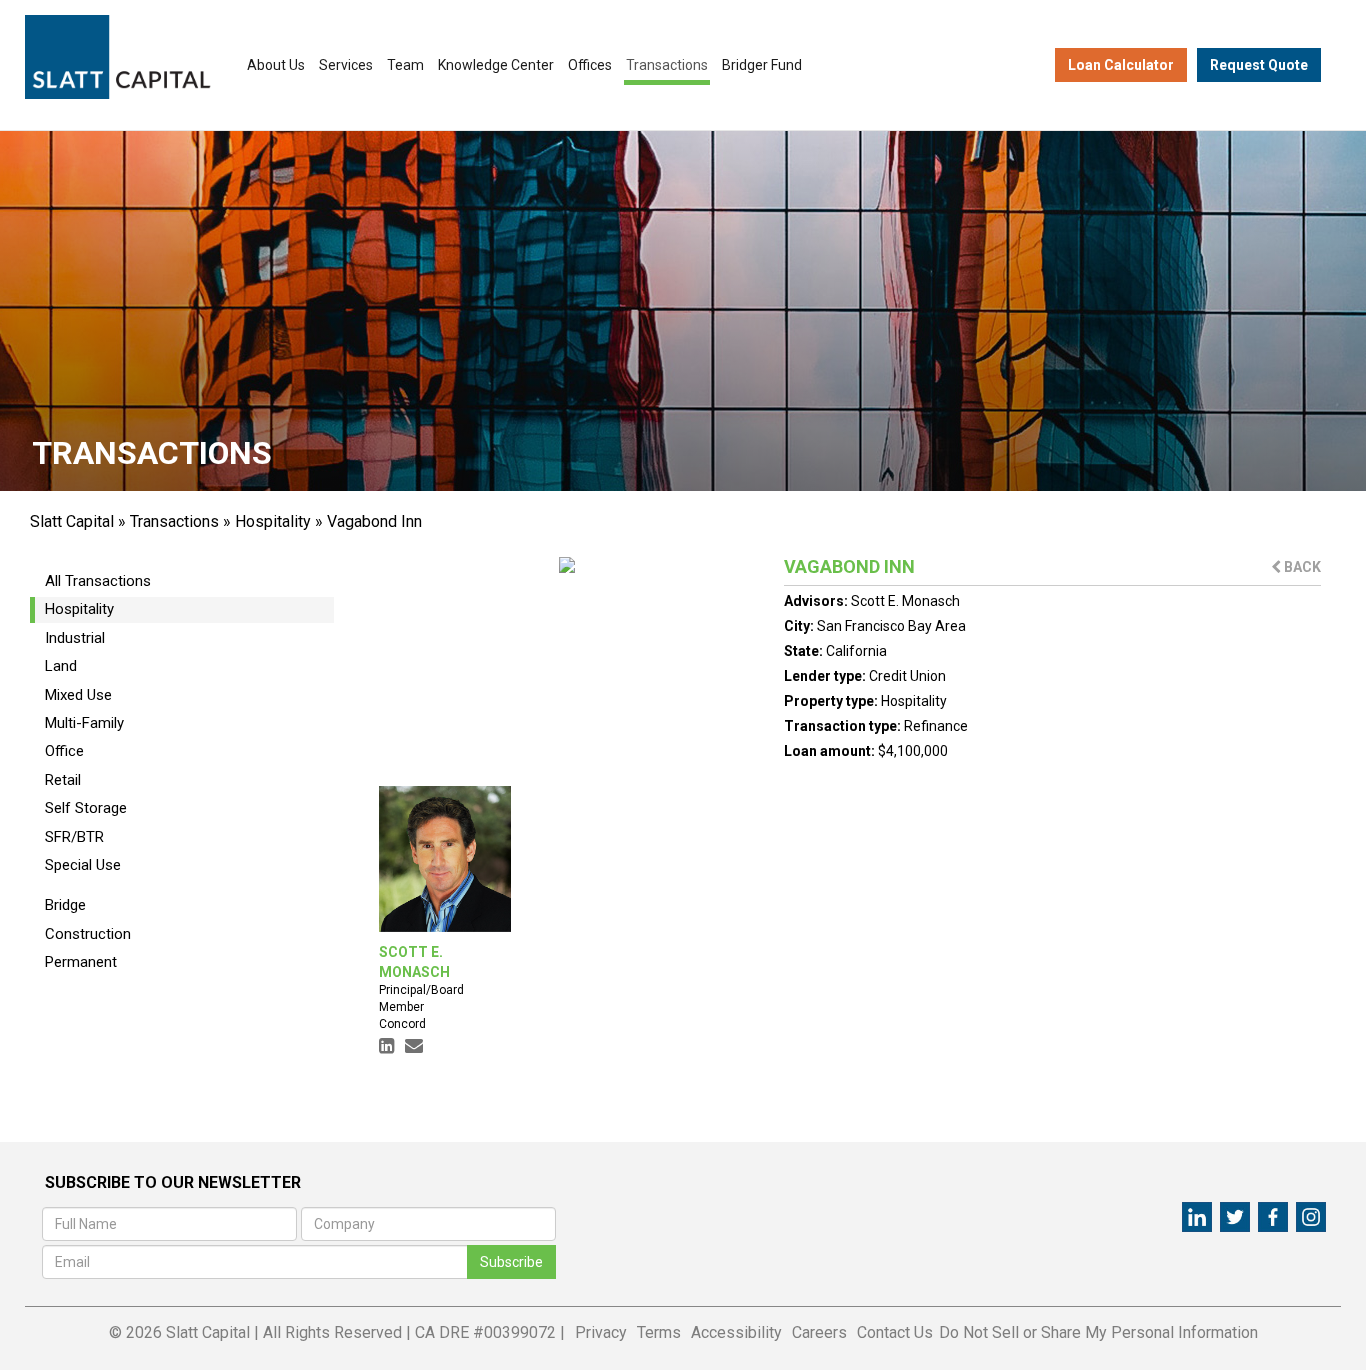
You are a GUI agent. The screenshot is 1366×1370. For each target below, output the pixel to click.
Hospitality (273, 521)
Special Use (83, 865)
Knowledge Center (496, 65)
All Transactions (98, 581)
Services (346, 65)
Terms (659, 1332)
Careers (819, 1332)
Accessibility (736, 1332)
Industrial (75, 638)
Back (1301, 567)
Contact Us (895, 1332)
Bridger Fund (762, 65)
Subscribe (511, 1262)
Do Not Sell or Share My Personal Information (1098, 1332)
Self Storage (86, 808)
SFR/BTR (74, 837)
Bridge (65, 905)
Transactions (667, 65)
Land (61, 666)
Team (405, 65)
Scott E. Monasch (905, 601)
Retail (63, 780)
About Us (276, 65)
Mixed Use (78, 695)
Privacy (601, 1332)
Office (64, 751)
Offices (590, 65)
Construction (88, 934)
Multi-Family (84, 723)
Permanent (81, 962)
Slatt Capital (72, 521)
